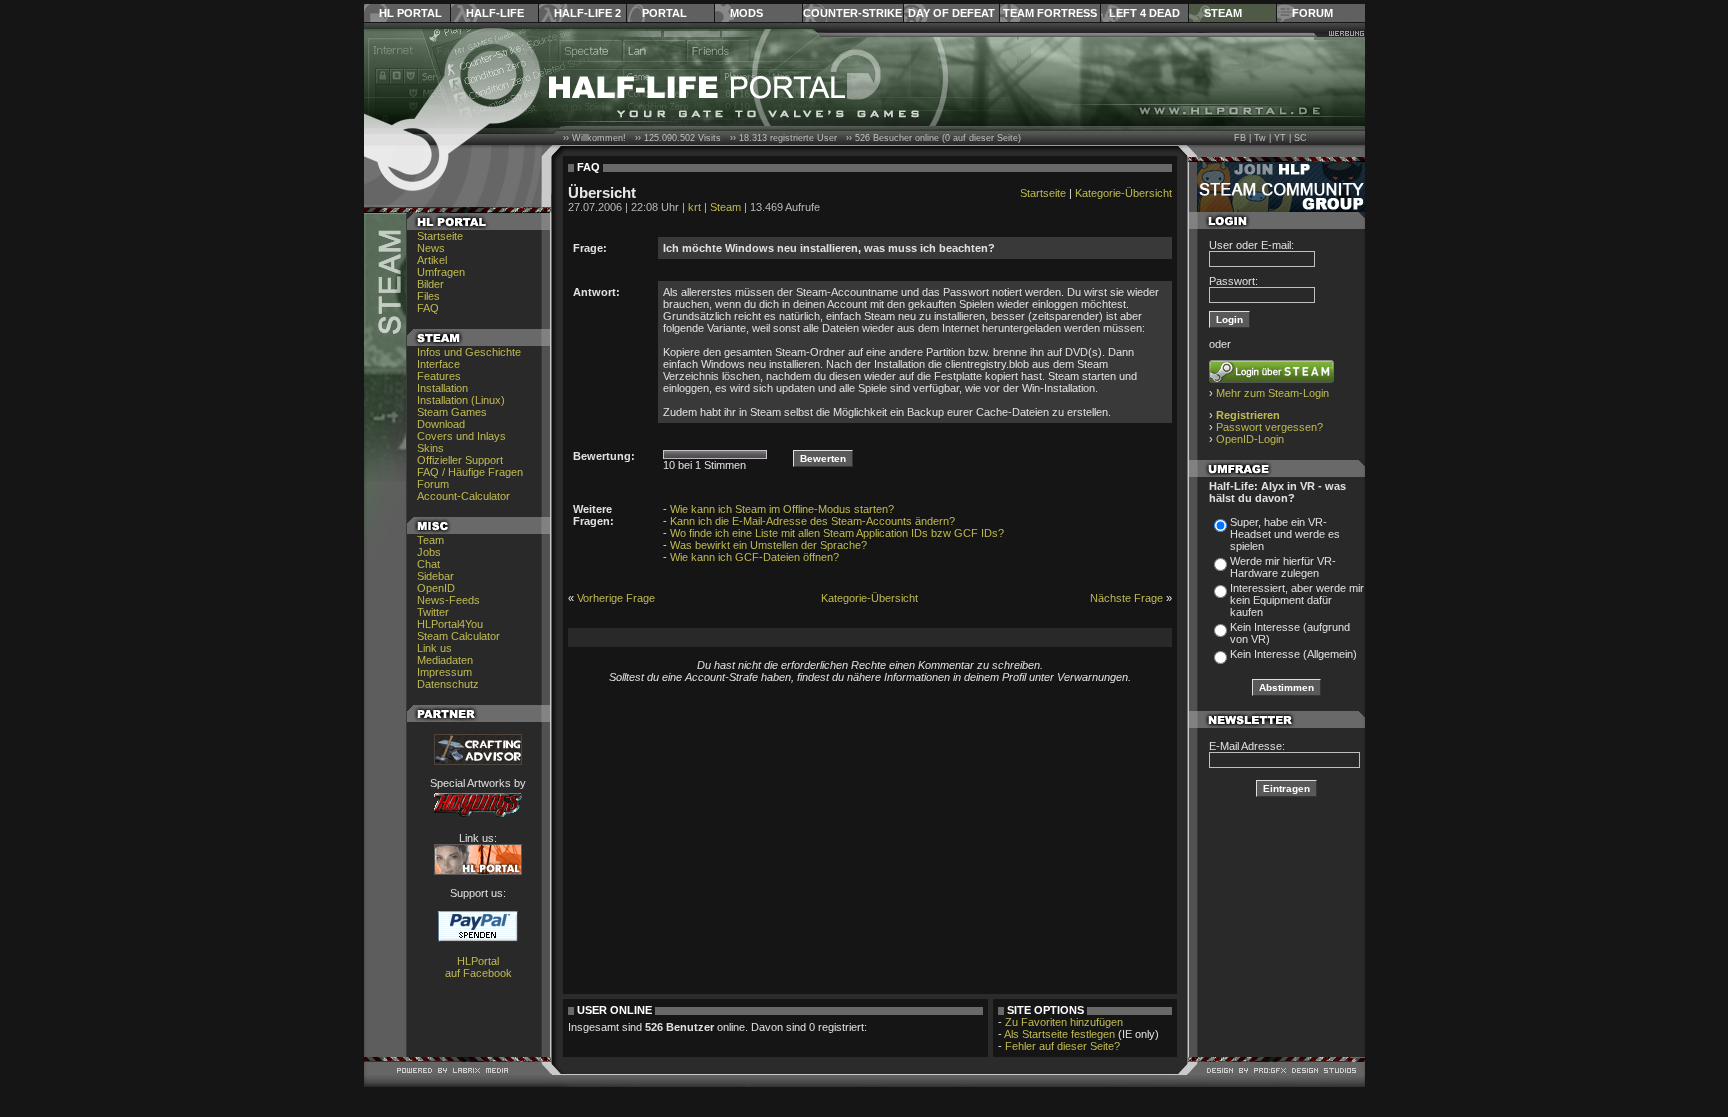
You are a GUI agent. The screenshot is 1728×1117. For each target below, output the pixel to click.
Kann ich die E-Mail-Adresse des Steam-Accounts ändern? (812, 521)
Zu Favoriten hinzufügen (1064, 1022)
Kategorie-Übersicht (1123, 193)
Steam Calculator (458, 636)
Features (439, 376)
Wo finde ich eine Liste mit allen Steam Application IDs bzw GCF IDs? (837, 533)
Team (430, 540)
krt (694, 207)
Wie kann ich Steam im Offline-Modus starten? (782, 509)
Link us (434, 648)
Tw (1260, 138)
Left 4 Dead (1144, 13)
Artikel (432, 260)
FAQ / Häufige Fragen (470, 472)
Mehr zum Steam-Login (1272, 393)
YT (1280, 138)
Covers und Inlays (461, 436)
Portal (664, 13)
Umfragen (441, 272)
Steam (1223, 13)
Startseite (440, 236)
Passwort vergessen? (1269, 427)
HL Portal (410, 13)
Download (441, 424)
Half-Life (495, 13)
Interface (438, 364)
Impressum (444, 672)
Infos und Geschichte (469, 352)
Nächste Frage (1126, 598)
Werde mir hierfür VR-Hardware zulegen (1283, 567)
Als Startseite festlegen (1059, 1034)
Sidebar (435, 576)
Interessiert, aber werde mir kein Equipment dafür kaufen (1297, 600)
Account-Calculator (463, 496)
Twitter (433, 612)
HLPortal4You (450, 624)
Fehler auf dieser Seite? (1062, 1046)
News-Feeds (448, 600)
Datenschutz (448, 684)
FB (1240, 138)
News (431, 248)
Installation (442, 388)
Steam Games (452, 412)
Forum (1312, 13)
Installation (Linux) (461, 400)
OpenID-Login (1250, 439)
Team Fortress (1050, 13)
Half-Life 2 (587, 13)
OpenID (436, 588)
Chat (428, 564)
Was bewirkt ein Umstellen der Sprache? (768, 545)
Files (428, 296)
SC (1300, 138)
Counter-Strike (852, 13)
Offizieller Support (460, 460)
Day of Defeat (951, 13)
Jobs (429, 552)
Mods (746, 13)
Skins (430, 448)
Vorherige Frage (616, 598)
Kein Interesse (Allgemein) (1293, 654)
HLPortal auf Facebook (478, 967)
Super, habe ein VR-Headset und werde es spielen (1285, 534)
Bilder (430, 284)
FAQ (428, 308)
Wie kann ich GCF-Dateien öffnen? (754, 557)
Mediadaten (445, 660)
